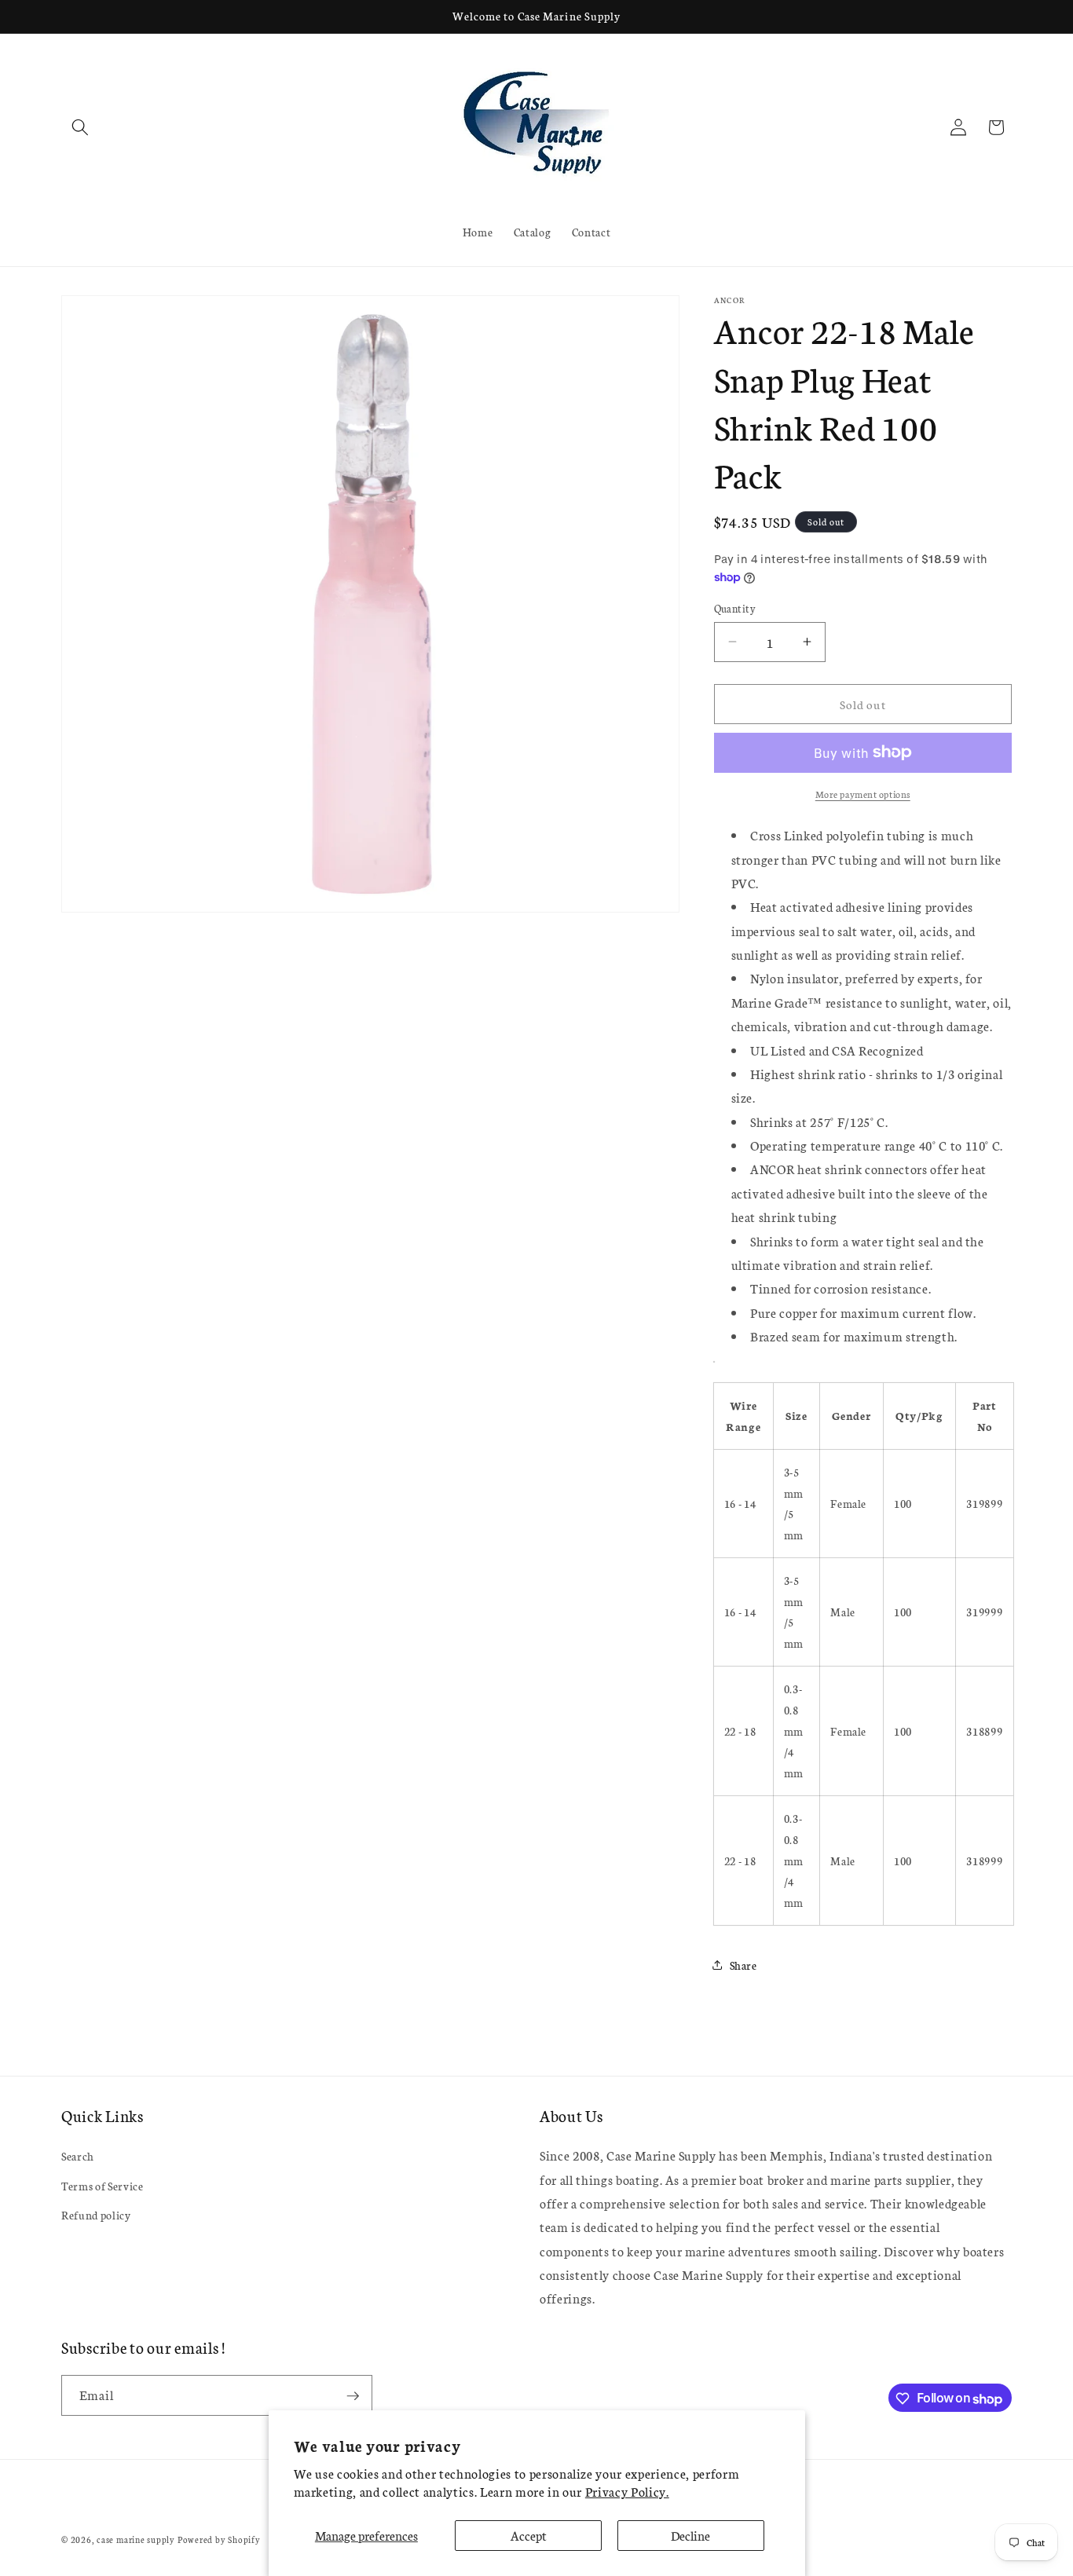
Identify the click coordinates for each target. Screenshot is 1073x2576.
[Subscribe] (353, 2396)
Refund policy (96, 2216)
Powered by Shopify (219, 2539)
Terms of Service (103, 2186)
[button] (80, 127)
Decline (690, 2535)
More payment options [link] (863, 794)
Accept (529, 2535)
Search (78, 2157)
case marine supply (136, 2539)
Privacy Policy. (627, 2491)
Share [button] (743, 1965)
